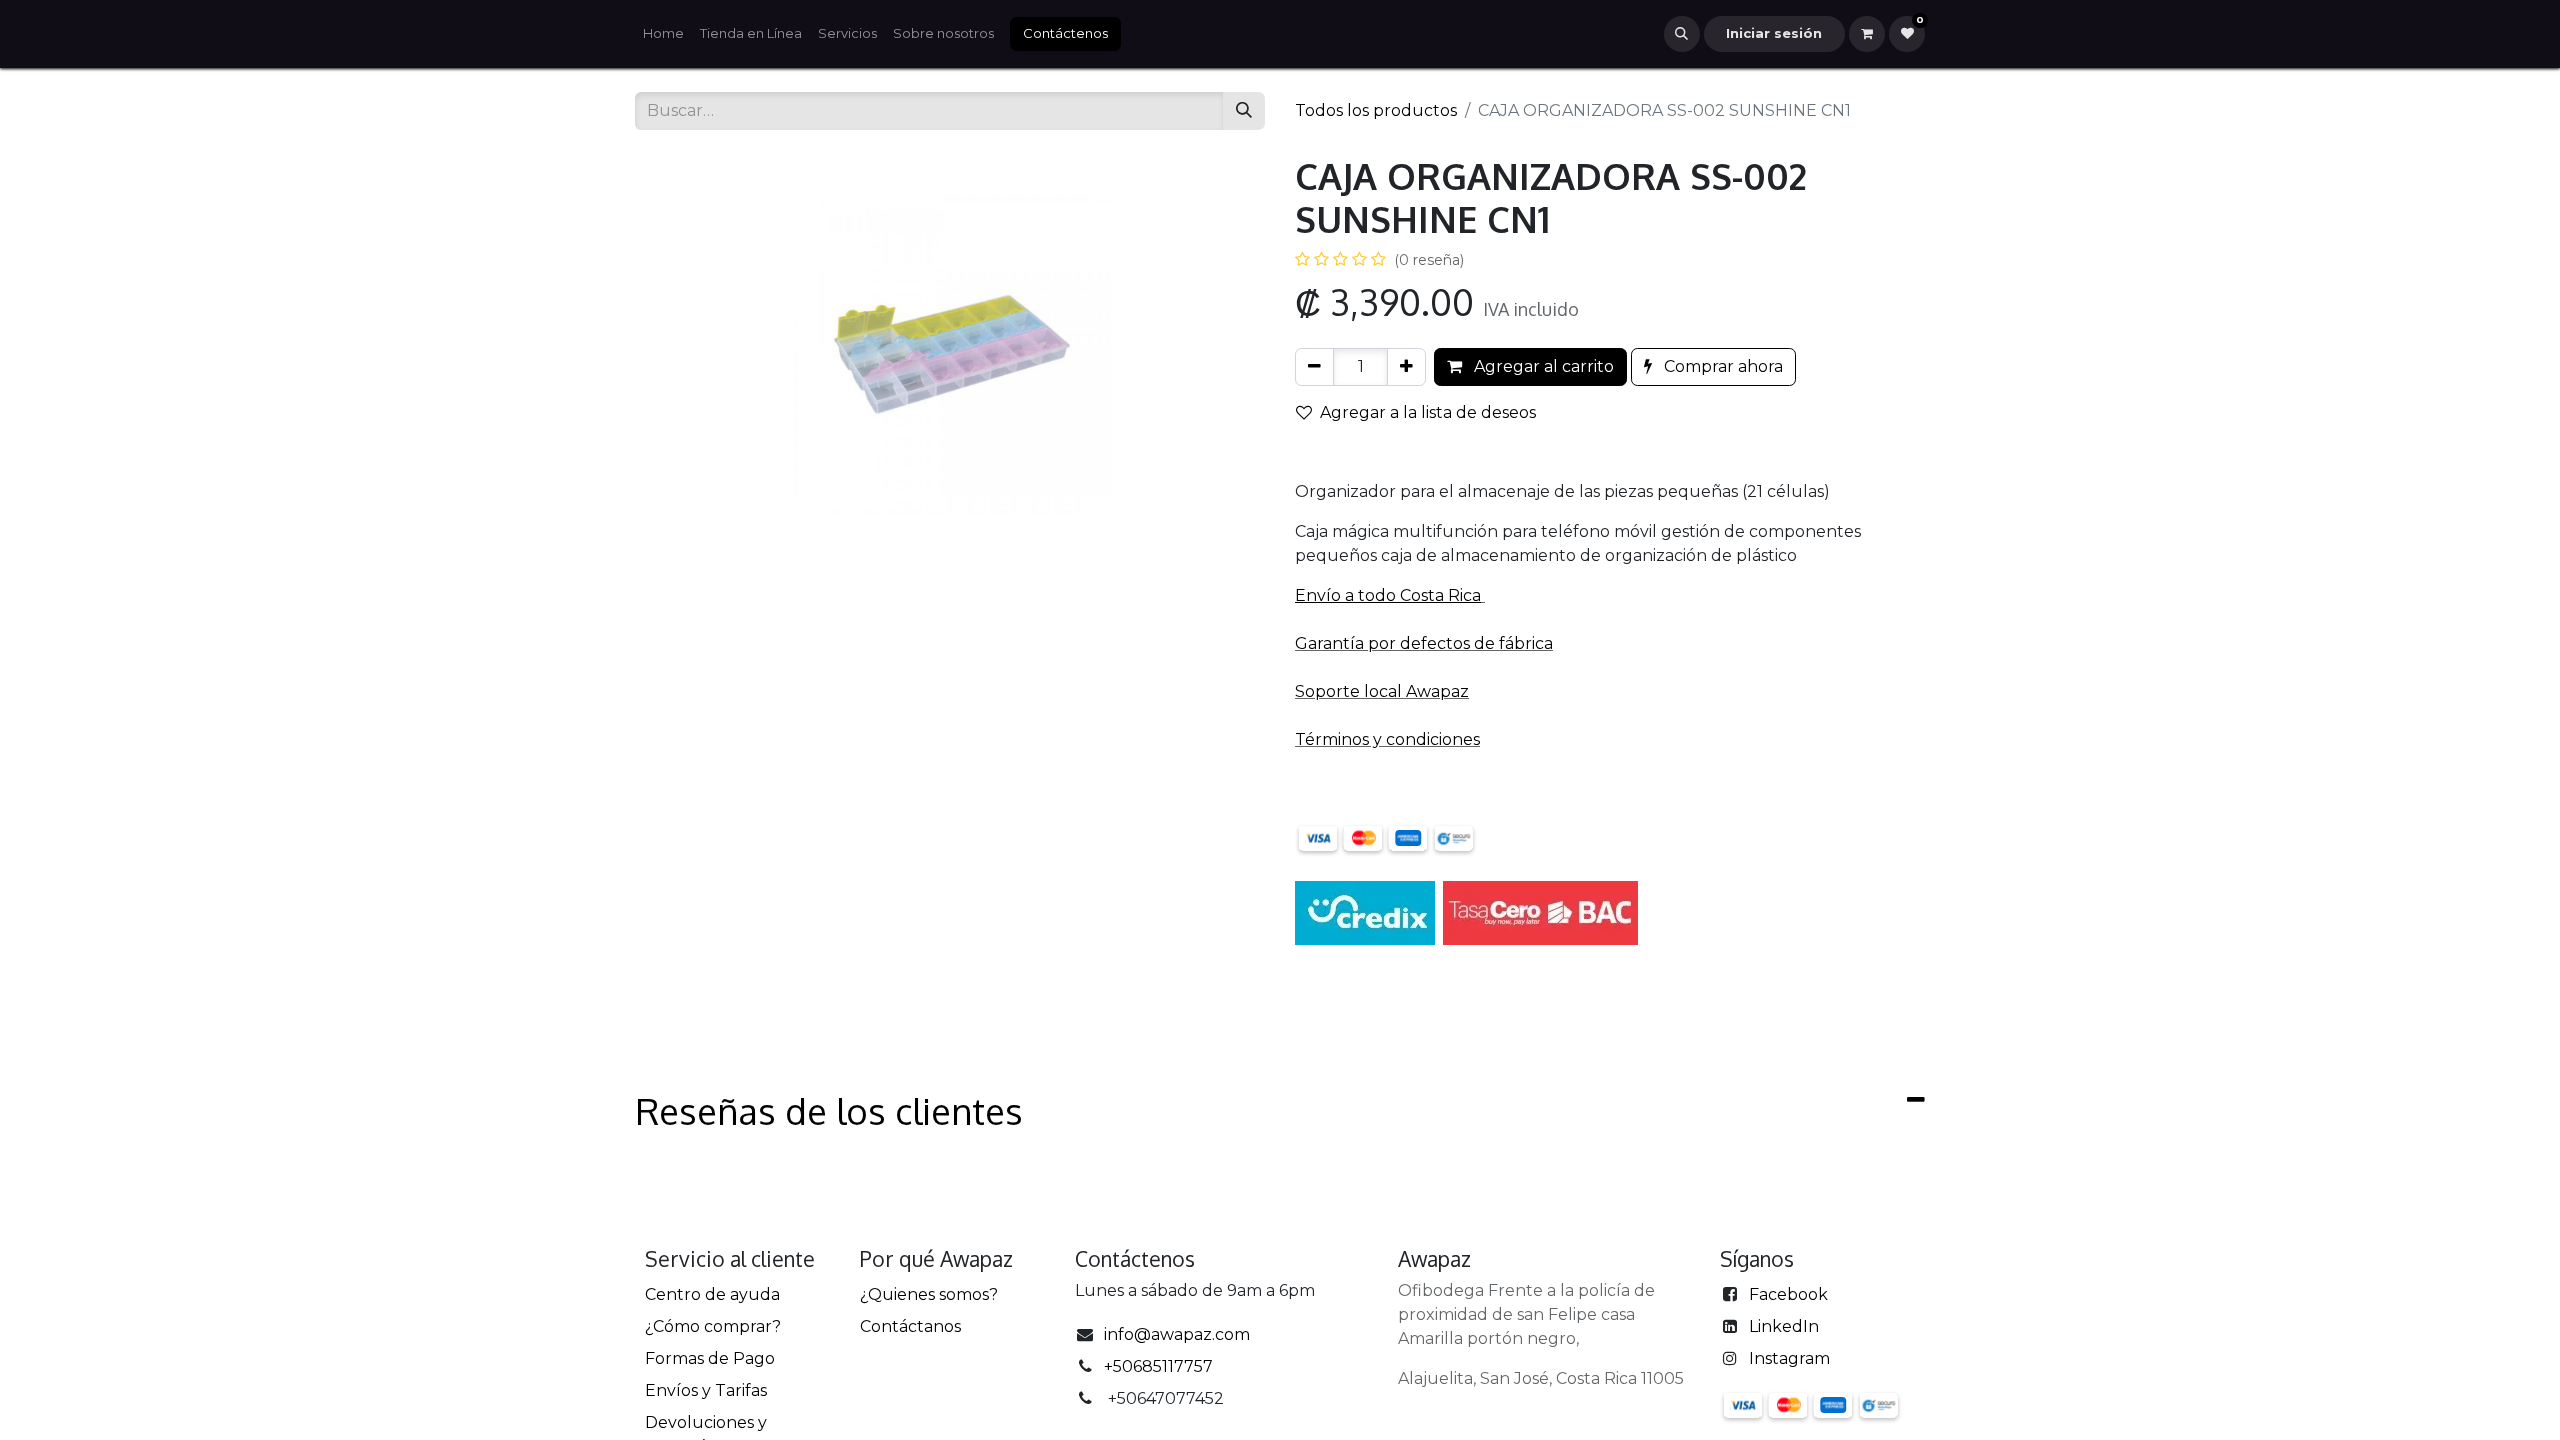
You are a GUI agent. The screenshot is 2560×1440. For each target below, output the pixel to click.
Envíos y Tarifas (706, 1390)
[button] (1682, 34)
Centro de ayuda (712, 1294)
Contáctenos (1065, 33)
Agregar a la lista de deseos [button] (1428, 412)
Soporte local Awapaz (1382, 691)
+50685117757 (1158, 1366)
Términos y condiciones (1387, 739)
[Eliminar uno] (1314, 367)
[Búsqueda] (1244, 111)
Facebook (1788, 1294)
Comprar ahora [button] (1721, 366)
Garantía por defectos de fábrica (1424, 643)
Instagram (1789, 1358)
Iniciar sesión (1774, 33)
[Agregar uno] (1406, 367)
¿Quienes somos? (929, 1294)
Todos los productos (1376, 110)
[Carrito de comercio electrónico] (1867, 34)
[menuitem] (663, 34)
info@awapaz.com (1177, 1334)
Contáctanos (910, 1326)
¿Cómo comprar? (713, 1326)
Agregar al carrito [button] (1542, 366)
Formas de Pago (710, 1358)
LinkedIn (1784, 1326)
